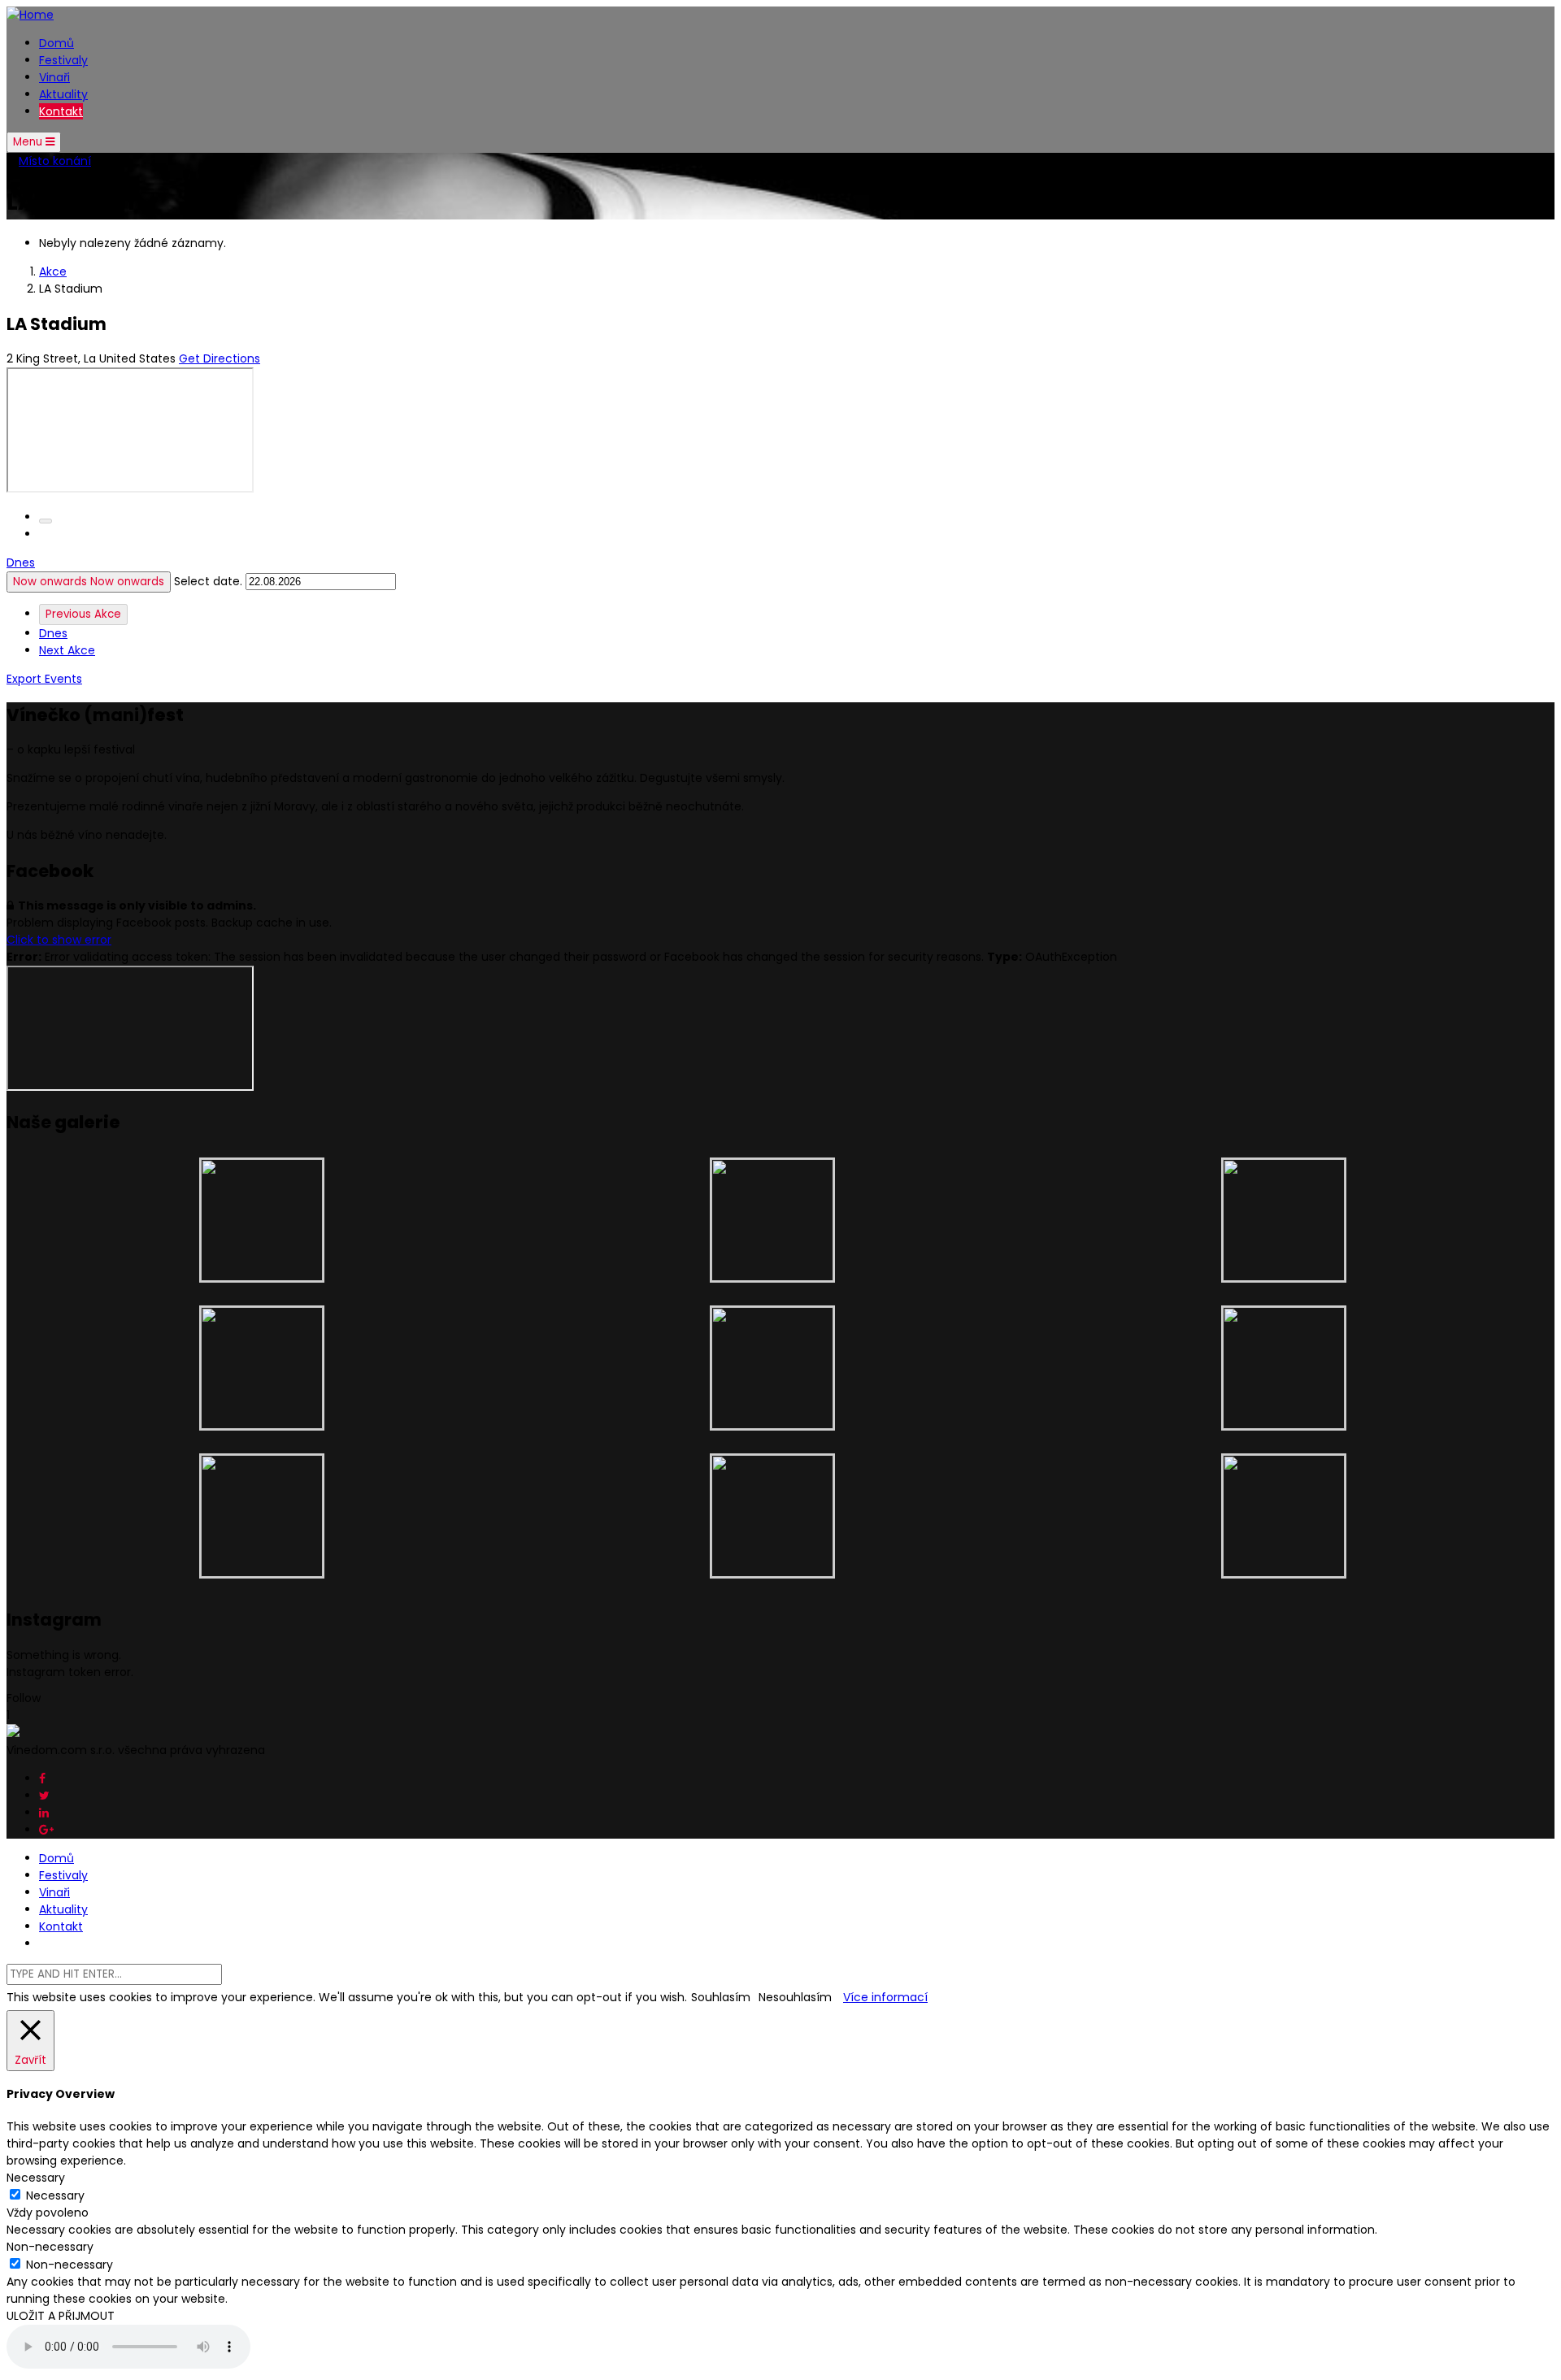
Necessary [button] (36, 2178)
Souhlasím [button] (721, 1997)
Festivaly (63, 60)
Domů (57, 43)
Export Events (44, 679)
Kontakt (61, 111)
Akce (53, 271)
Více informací (885, 1997)
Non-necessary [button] (50, 2247)
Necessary (55, 2195)
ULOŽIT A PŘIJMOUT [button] (61, 2316)
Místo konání (55, 161)
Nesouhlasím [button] (795, 1997)
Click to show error (59, 940)
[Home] (30, 15)
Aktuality (63, 94)
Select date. (210, 581)
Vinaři (54, 77)
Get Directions (220, 358)
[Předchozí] (46, 521)
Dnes (21, 562)
